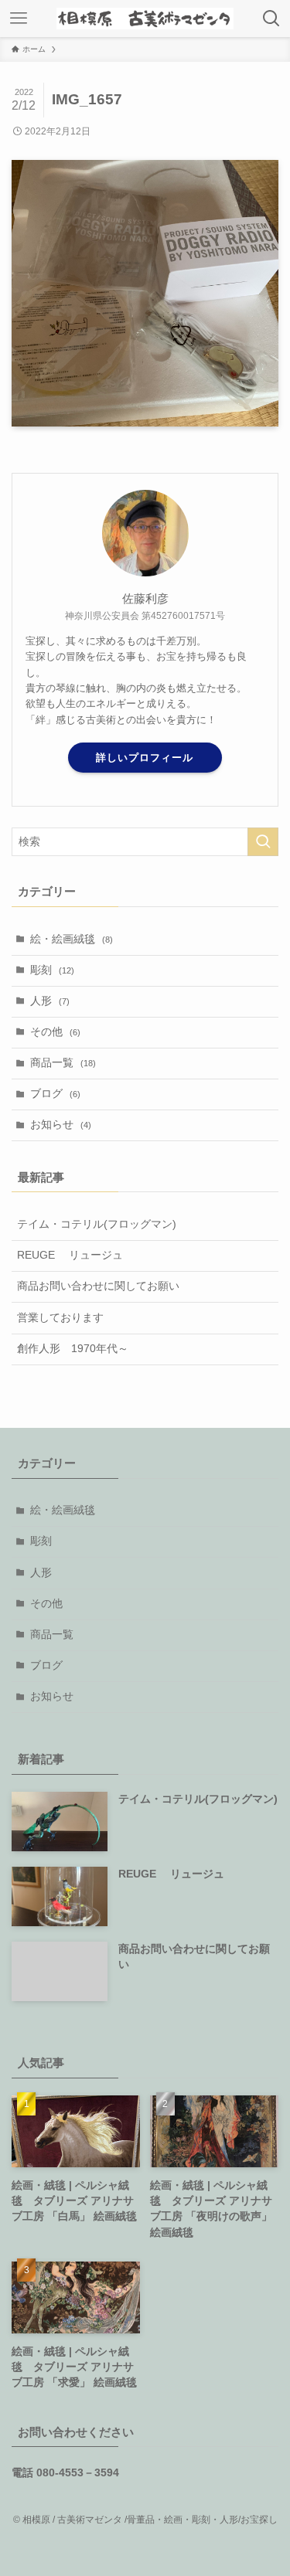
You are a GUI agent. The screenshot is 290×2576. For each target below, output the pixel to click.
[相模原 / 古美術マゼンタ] (145, 19)
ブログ (55, 1094)
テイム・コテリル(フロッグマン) (97, 1224)
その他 (55, 1032)
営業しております (60, 1318)
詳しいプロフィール (145, 758)
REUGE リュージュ (70, 1255)
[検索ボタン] (271, 19)
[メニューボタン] (19, 19)
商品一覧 (63, 1063)
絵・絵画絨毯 (72, 939)
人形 (50, 1001)
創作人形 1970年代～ (73, 1349)
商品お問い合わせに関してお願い (98, 1286)
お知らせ (61, 1125)
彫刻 (52, 970)
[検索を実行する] (263, 842)
